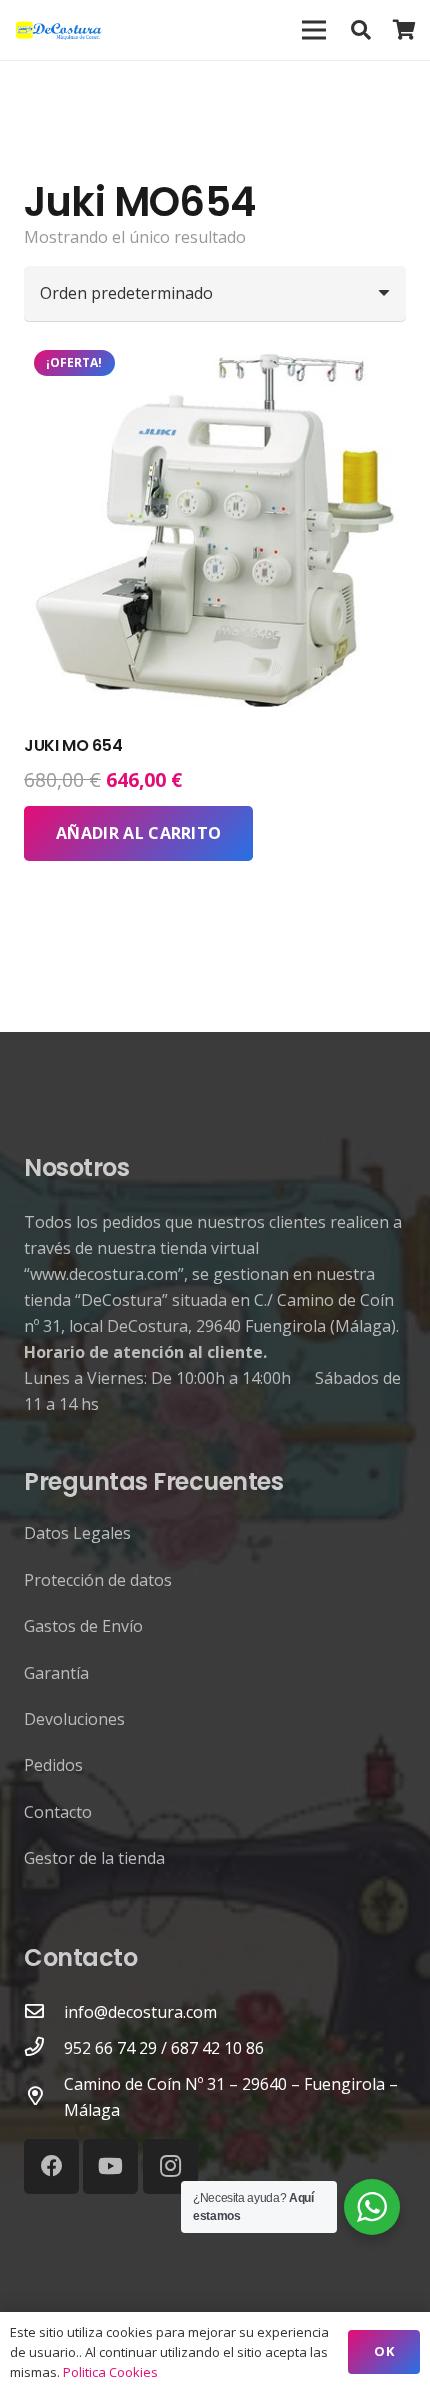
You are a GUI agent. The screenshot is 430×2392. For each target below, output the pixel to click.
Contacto (58, 1812)
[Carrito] (405, 30)
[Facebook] (51, 2166)
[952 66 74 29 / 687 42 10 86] (44, 2048)
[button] (361, 30)
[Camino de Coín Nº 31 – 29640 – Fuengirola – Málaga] (44, 2097)
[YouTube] (110, 2166)
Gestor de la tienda (94, 1858)
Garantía (56, 1673)
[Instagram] (170, 2166)
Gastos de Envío (83, 1626)
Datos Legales (77, 1533)
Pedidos (53, 1765)
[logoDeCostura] (60, 30)
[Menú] (314, 30)
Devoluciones (74, 1719)
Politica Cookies (110, 2372)
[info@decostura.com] (44, 2012)
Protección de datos (98, 1580)
